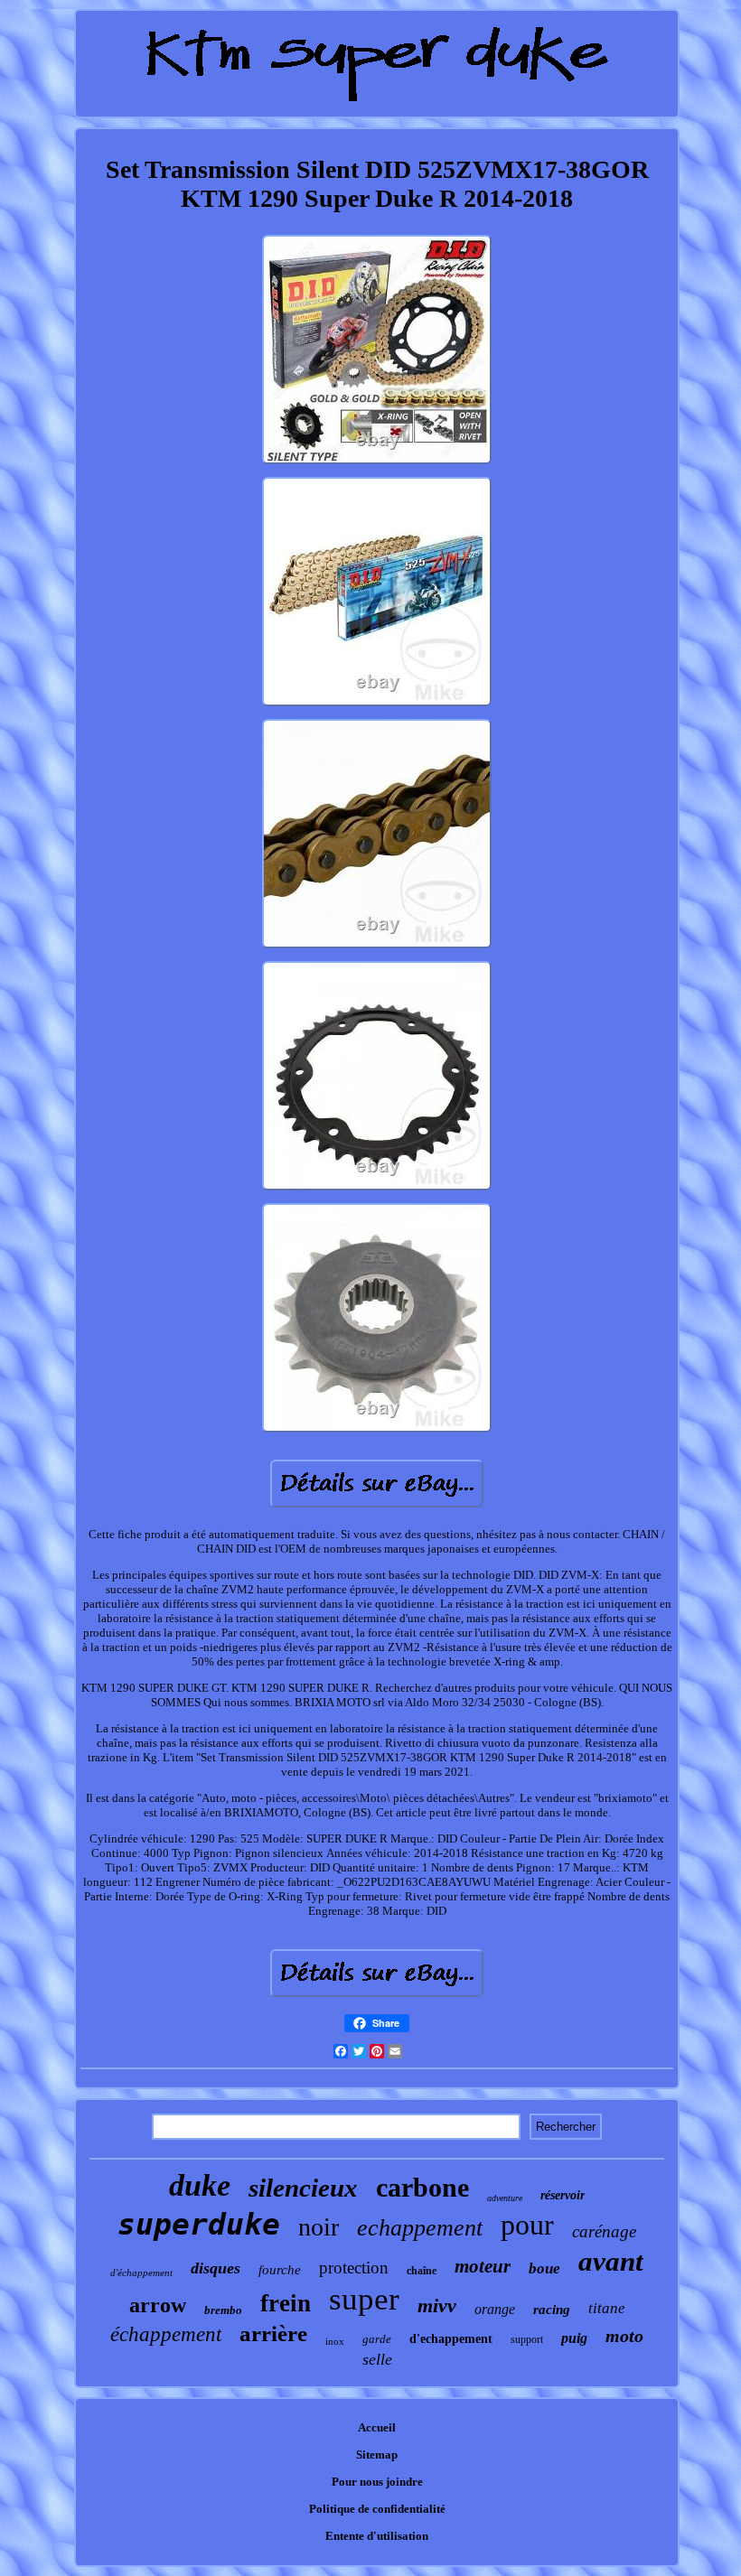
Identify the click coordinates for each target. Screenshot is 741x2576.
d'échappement (141, 2273)
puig (574, 2338)
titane (607, 2308)
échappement (166, 2334)
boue (544, 2268)
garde (377, 2339)
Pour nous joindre (377, 2482)
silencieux (303, 2188)
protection (354, 2268)
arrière (273, 2333)
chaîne (422, 2271)
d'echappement (451, 2339)
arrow (158, 2305)
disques (216, 2268)
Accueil (377, 2427)
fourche (280, 2270)
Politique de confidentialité (377, 2509)
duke (200, 2185)
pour (527, 2225)
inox (335, 2341)
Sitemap (377, 2455)
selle (377, 2359)
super (364, 2299)
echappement (420, 2228)
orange (495, 2309)
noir (319, 2227)
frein (286, 2303)
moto (624, 2336)
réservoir (563, 2195)
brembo (223, 2310)
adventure (505, 2198)
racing (552, 2310)
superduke (199, 2224)
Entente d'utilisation (377, 2536)
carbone (422, 2187)
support (527, 2339)
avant (611, 2261)
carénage (604, 2231)
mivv (437, 2305)
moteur (483, 2266)
